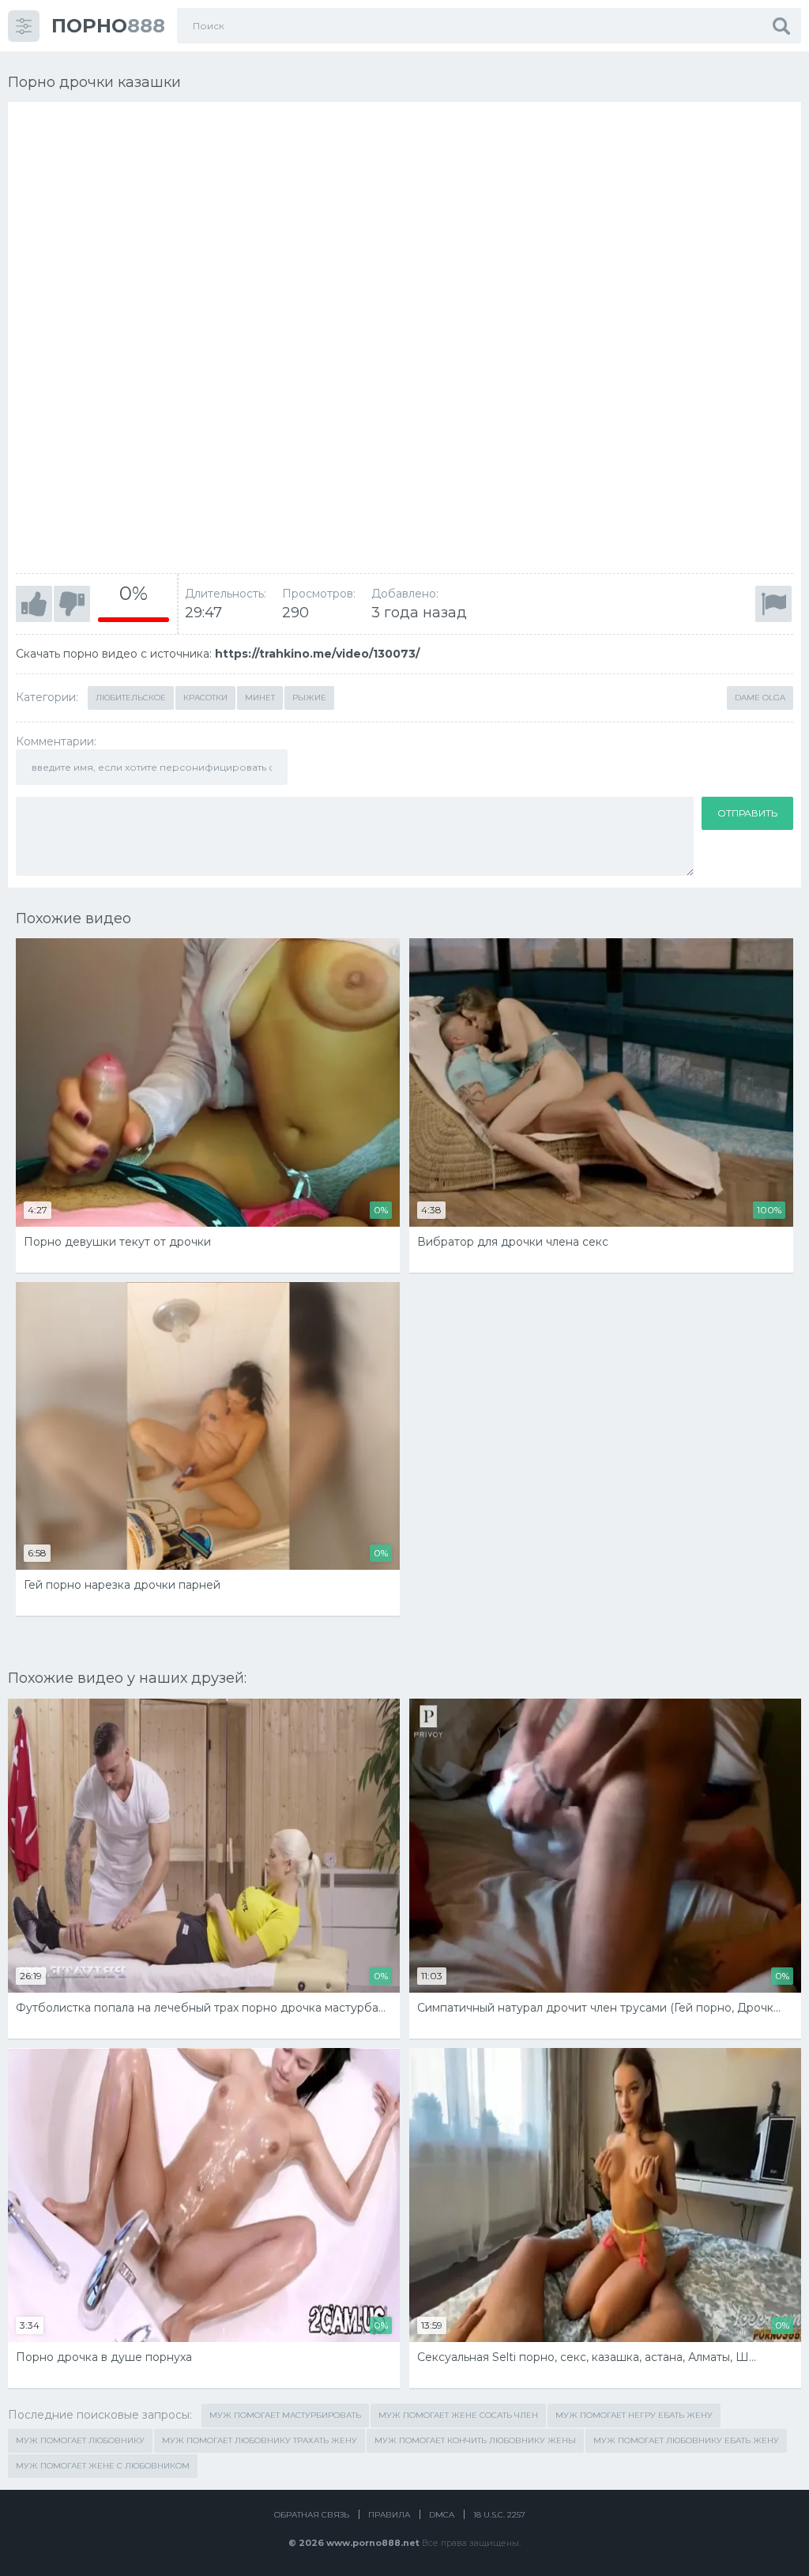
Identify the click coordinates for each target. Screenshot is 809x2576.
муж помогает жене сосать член (458, 2415)
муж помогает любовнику (80, 2440)
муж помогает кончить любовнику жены (475, 2440)
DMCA (442, 2515)
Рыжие (309, 698)
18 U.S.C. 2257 (499, 2515)
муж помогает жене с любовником (103, 2466)
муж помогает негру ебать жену (634, 2415)
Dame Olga (760, 698)
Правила (389, 2515)
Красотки (205, 698)
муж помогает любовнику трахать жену (260, 2440)
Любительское (131, 698)
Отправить (747, 813)
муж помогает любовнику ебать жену (686, 2440)
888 (108, 26)
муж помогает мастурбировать (285, 2415)
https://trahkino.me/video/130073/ (317, 654)
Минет (260, 698)
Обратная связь (312, 2515)
